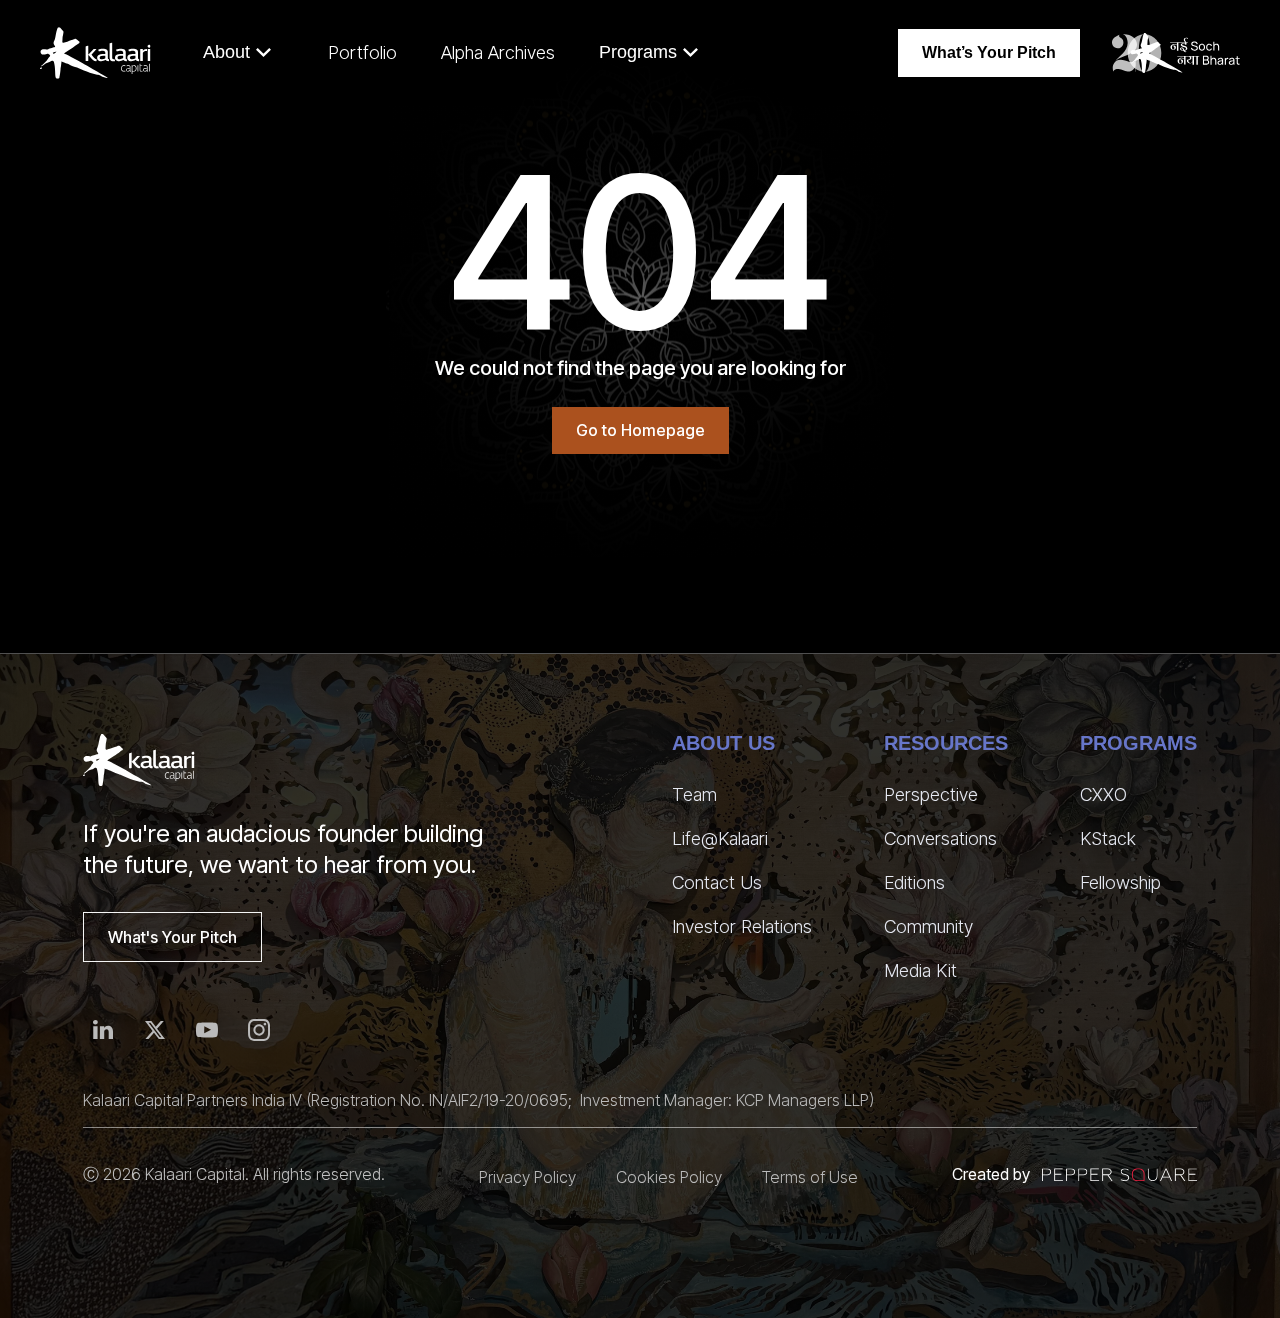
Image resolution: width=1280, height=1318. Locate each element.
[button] (237, 52)
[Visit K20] (1176, 53)
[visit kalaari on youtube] (207, 1030)
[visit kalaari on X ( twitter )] (155, 1030)
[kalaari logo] (139, 760)
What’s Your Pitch (989, 52)
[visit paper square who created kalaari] (1119, 1174)
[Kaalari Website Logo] (95, 53)
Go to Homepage (640, 430)
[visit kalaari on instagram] (259, 1030)
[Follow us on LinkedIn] (103, 1030)
